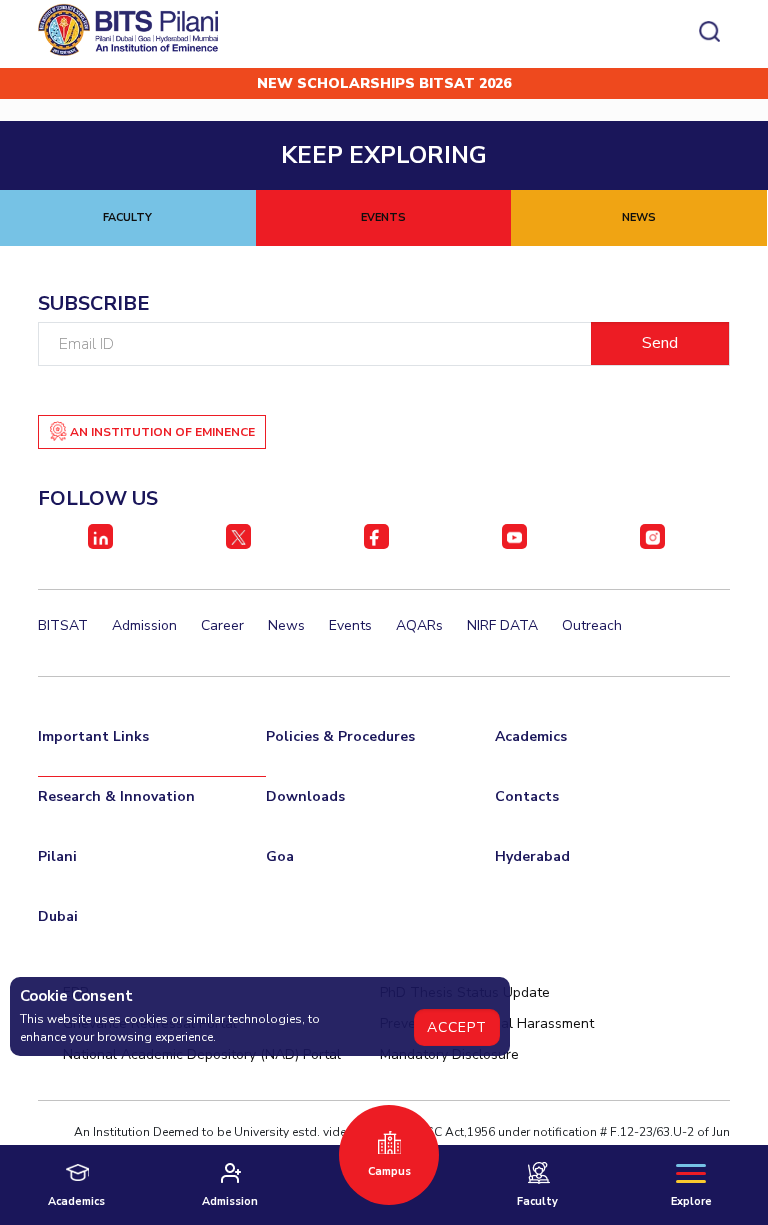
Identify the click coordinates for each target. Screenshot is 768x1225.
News (286, 625)
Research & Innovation (116, 796)
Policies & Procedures (340, 736)
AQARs (419, 625)
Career (222, 625)
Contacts (527, 796)
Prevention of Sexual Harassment (487, 1023)
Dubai (58, 916)
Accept (457, 1027)
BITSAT (63, 625)
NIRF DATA (502, 625)
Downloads (305, 796)
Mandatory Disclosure (449, 1054)
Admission (144, 625)
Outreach (592, 625)
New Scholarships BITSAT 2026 (384, 83)
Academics (531, 736)
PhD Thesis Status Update (465, 992)
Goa (280, 856)
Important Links (93, 736)
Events (350, 625)
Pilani (57, 856)
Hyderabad (532, 856)
